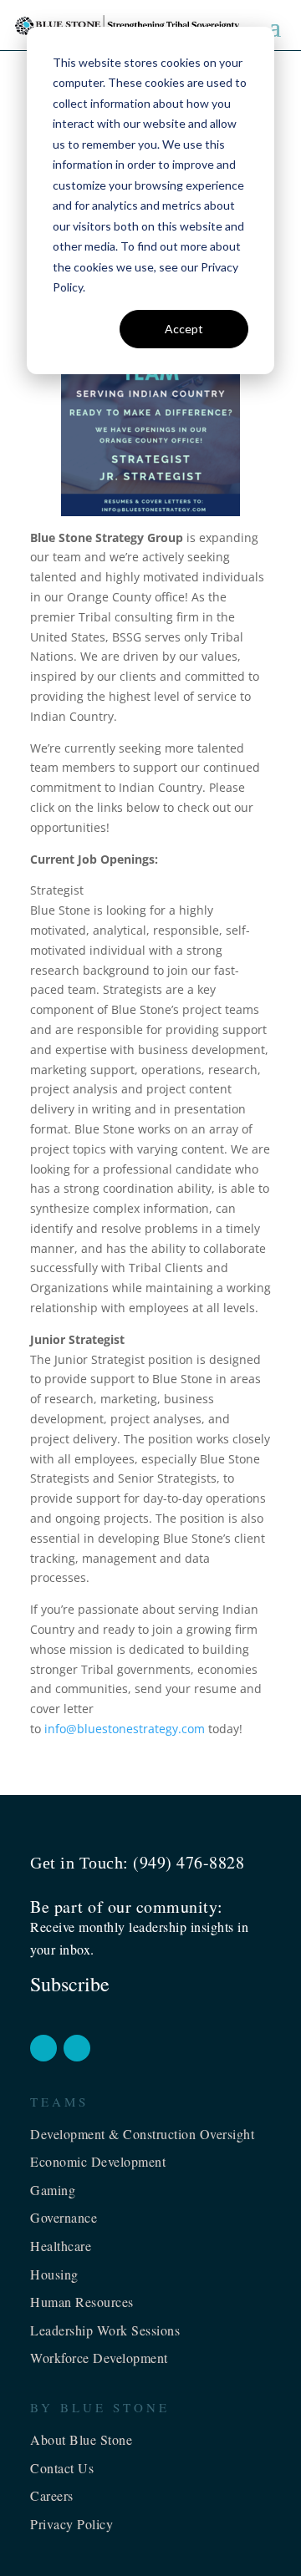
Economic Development (98, 2161)
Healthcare (61, 2246)
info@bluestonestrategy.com (125, 1729)
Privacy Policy (71, 2524)
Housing (54, 2274)
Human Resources (82, 2302)
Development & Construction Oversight (142, 2134)
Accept (184, 329)
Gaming (53, 2190)
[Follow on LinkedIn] (77, 2048)
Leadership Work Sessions (105, 2330)
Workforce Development (99, 2358)
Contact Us (62, 2468)
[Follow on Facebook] (43, 2048)
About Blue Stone (81, 2439)
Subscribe (70, 1984)
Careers (52, 2495)
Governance (64, 2217)
